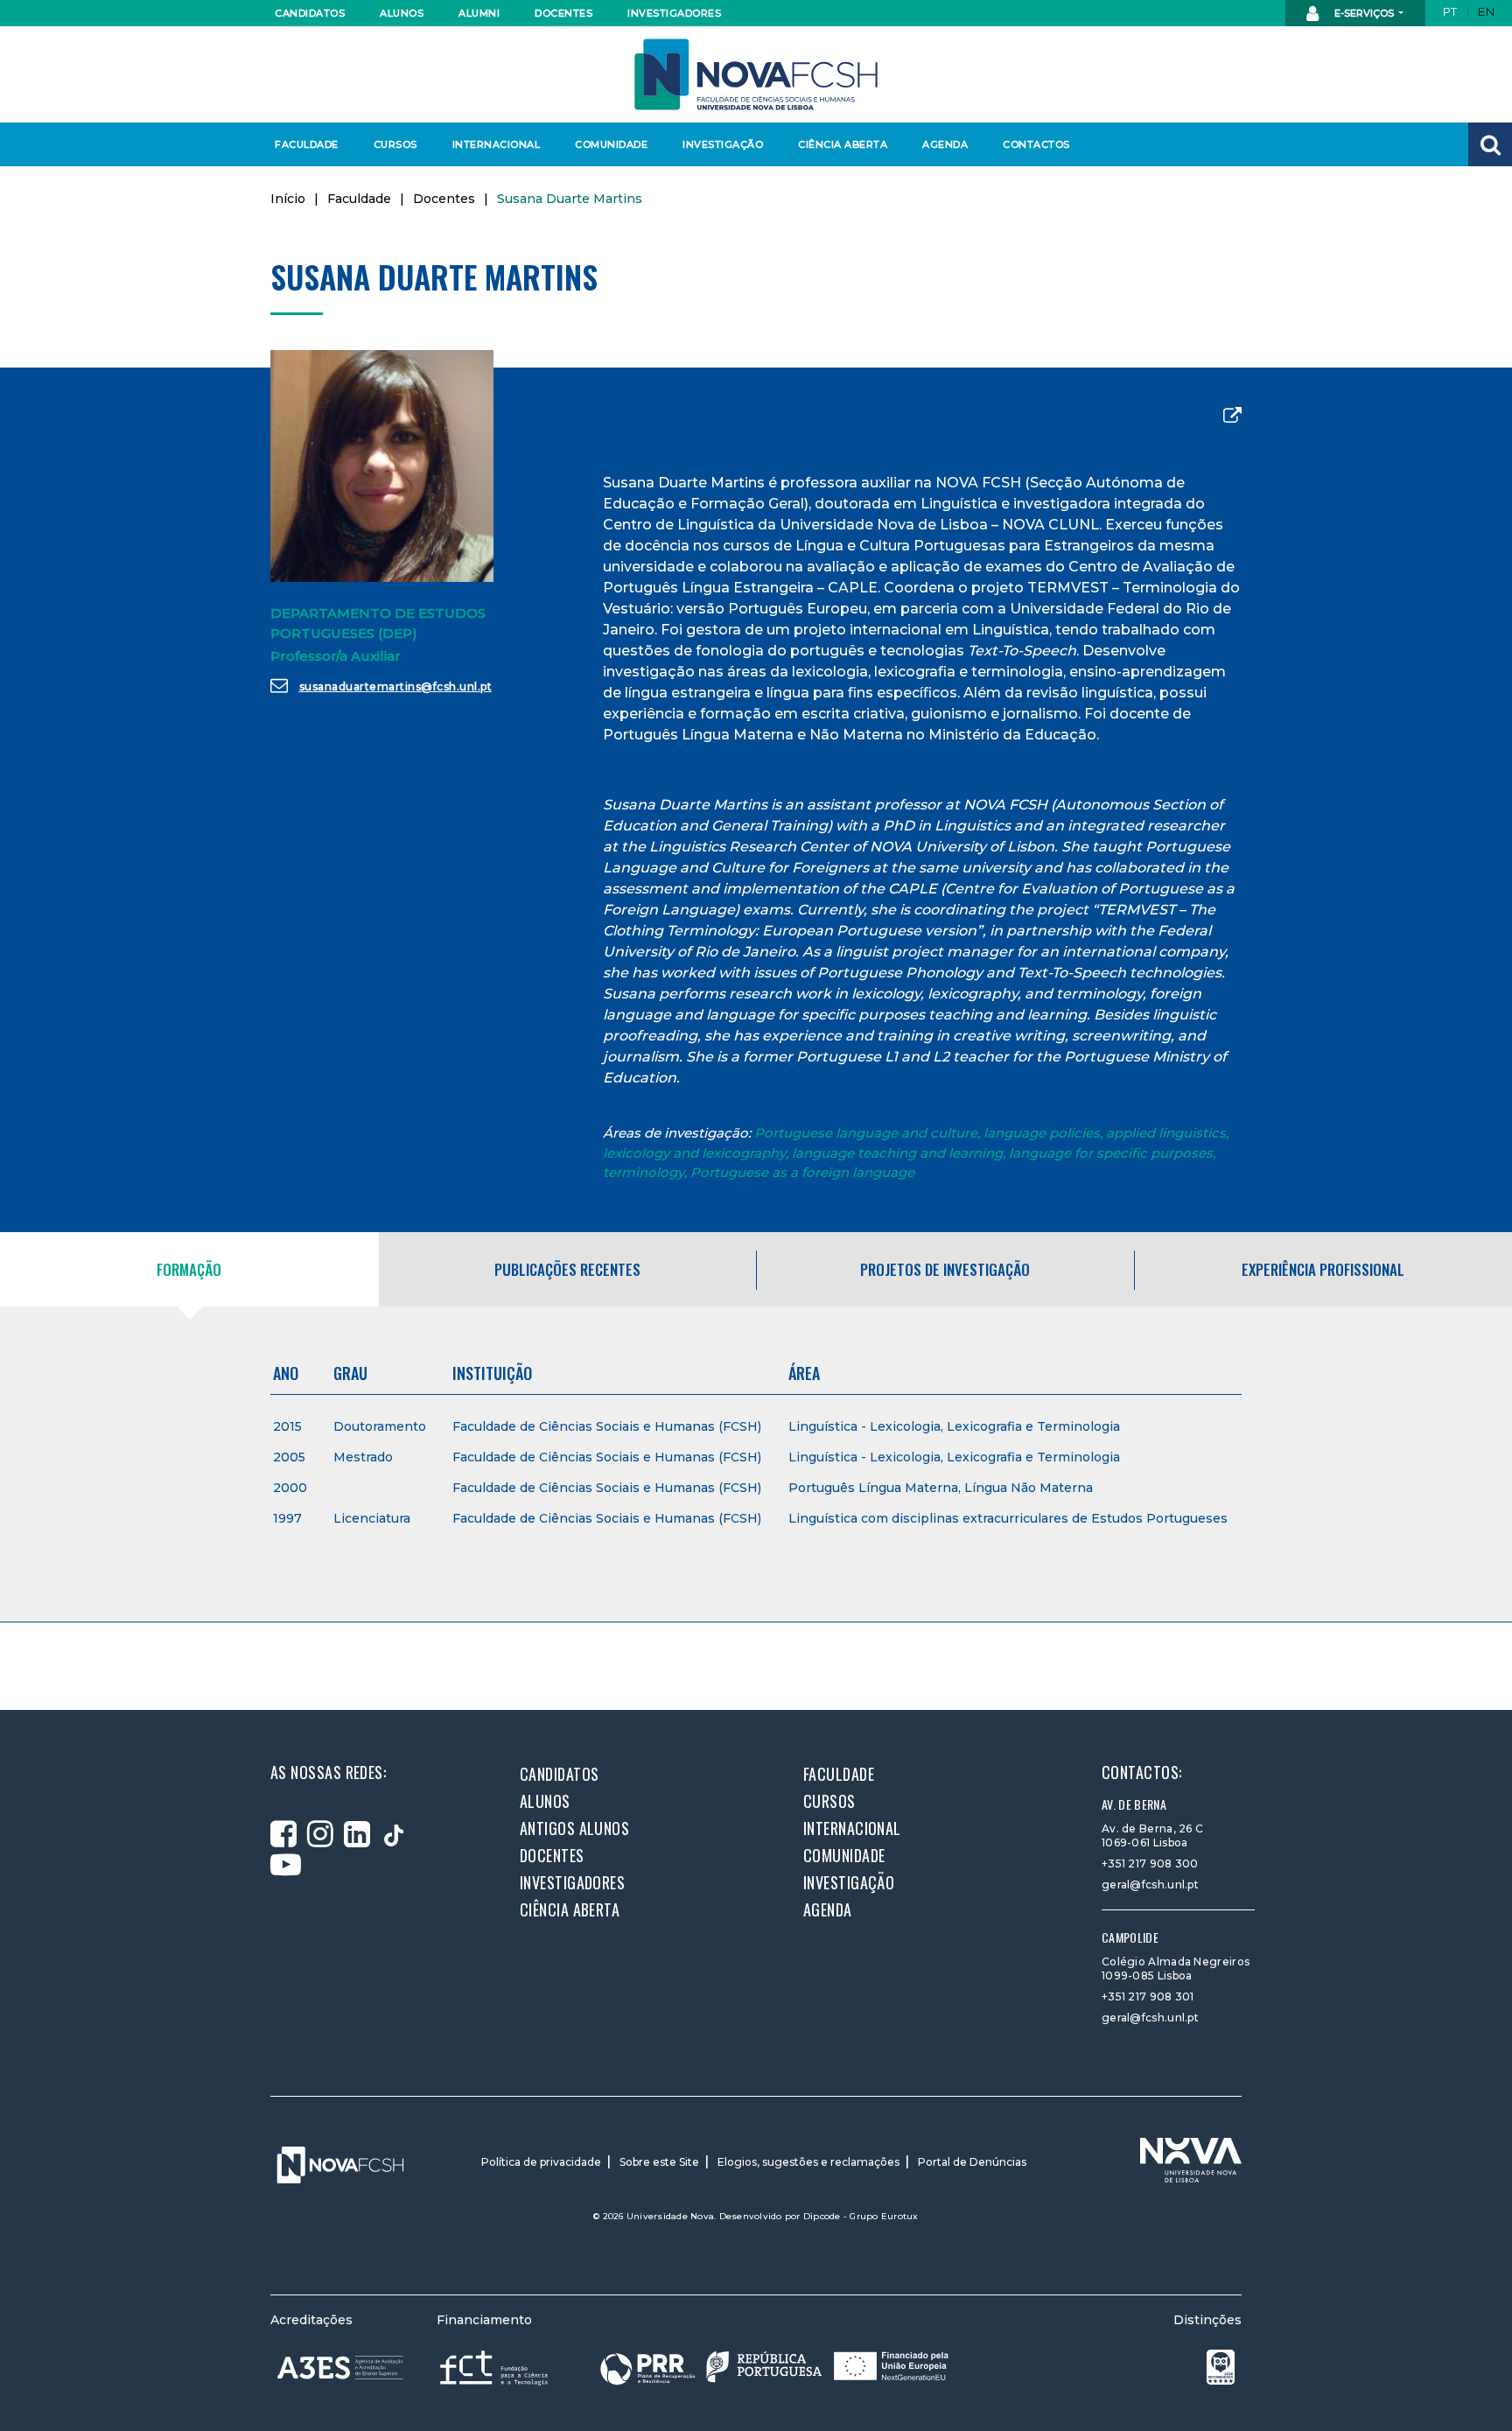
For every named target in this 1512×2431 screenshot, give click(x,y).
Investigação (723, 144)
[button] (1490, 144)
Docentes (563, 13)
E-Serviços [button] (1364, 13)
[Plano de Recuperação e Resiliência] (774, 2367)
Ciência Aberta (842, 144)
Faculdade (307, 144)
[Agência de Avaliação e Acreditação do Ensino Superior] (340, 2368)
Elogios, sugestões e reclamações (808, 2162)
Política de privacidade (541, 2162)
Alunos (402, 13)
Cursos (395, 144)
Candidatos (310, 13)
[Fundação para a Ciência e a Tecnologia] (496, 2367)
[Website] (1232, 416)
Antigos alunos (574, 1828)
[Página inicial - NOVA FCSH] (756, 73)
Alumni (479, 13)
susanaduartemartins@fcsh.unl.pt (396, 687)
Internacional (496, 144)
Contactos (1036, 144)
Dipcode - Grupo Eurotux (861, 2216)
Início (288, 199)
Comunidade (611, 144)
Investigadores (673, 13)
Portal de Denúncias (972, 2162)
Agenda (945, 144)
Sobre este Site (659, 2162)
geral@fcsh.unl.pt (1150, 1885)
